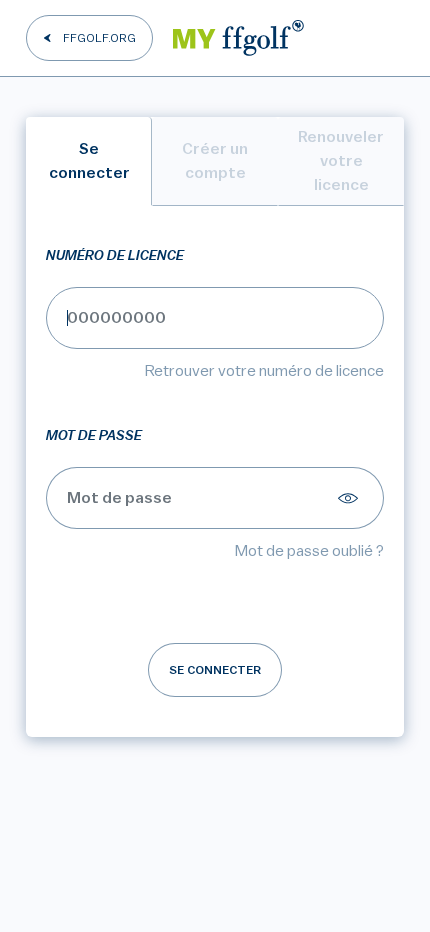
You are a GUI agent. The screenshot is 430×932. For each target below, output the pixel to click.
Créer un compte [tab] (215, 161)
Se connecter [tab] (89, 161)
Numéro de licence (115, 256)
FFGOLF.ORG (99, 38)
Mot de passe (94, 436)
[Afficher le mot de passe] (351, 498)
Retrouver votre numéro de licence (264, 371)
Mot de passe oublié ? (309, 551)
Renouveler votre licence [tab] (341, 161)
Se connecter (215, 670)
